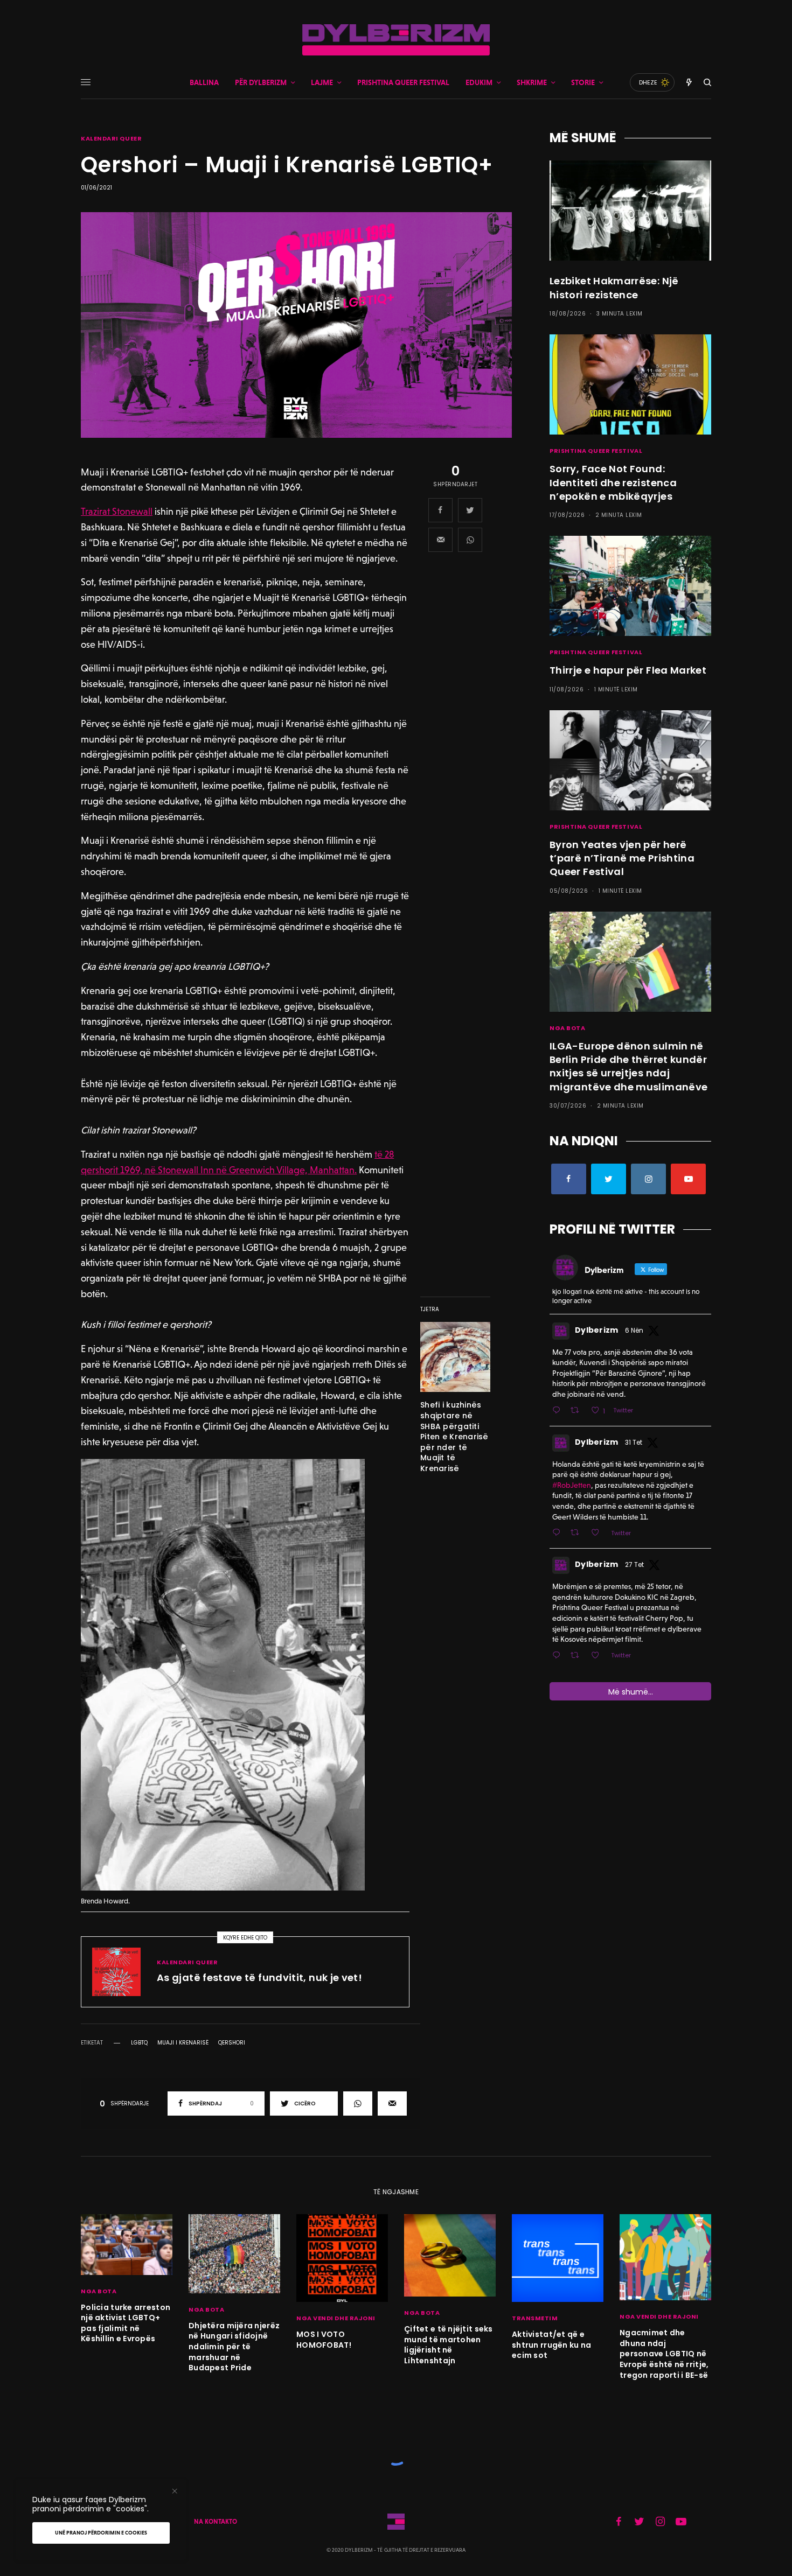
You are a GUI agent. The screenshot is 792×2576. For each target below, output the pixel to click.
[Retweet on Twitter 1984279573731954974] (578, 1533)
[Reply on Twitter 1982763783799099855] (559, 1656)
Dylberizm (597, 1330)
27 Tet (634, 1564)
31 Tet (634, 1442)
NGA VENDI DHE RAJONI (336, 2318)
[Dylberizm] (396, 40)
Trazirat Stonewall (117, 511)
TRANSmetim (535, 2318)
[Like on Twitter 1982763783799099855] (598, 1656)
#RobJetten (572, 1485)
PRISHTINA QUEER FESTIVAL (596, 451)
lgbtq (139, 2043)
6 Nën (634, 1330)
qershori (232, 2043)
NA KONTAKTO (216, 2522)
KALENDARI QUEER (111, 139)
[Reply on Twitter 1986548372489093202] (559, 1411)
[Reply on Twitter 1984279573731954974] (559, 1533)
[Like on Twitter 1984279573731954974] (598, 1533)
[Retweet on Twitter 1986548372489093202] (578, 1411)
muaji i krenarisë (183, 2043)
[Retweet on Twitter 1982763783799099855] (578, 1656)
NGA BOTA (567, 1028)
